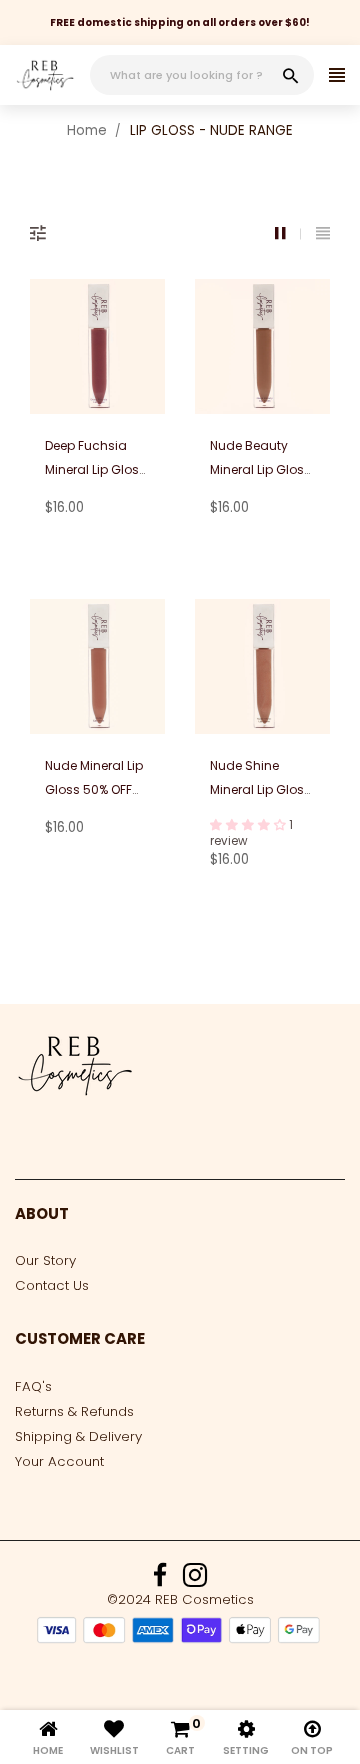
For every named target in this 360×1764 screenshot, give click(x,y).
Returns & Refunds (74, 1411)
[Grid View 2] (288, 233)
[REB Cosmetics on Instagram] (195, 1581)
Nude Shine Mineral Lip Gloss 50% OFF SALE (260, 789)
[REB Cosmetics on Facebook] (160, 1581)
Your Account (59, 1461)
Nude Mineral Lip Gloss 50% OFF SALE (94, 789)
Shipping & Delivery (78, 1436)
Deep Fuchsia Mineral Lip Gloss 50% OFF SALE (95, 469)
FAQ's (33, 1386)
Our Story (45, 1260)
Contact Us (52, 1285)
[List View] (323, 233)
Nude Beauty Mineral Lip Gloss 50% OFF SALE (260, 469)
